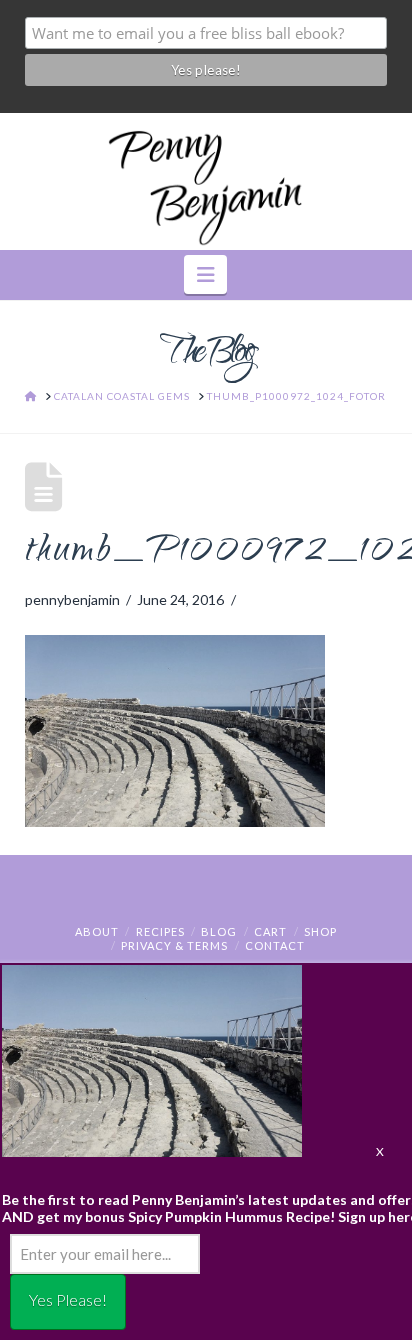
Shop (320, 931)
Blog (219, 931)
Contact (275, 945)
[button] (205, 274)
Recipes (160, 931)
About (97, 931)
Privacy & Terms (174, 945)
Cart (270, 931)
